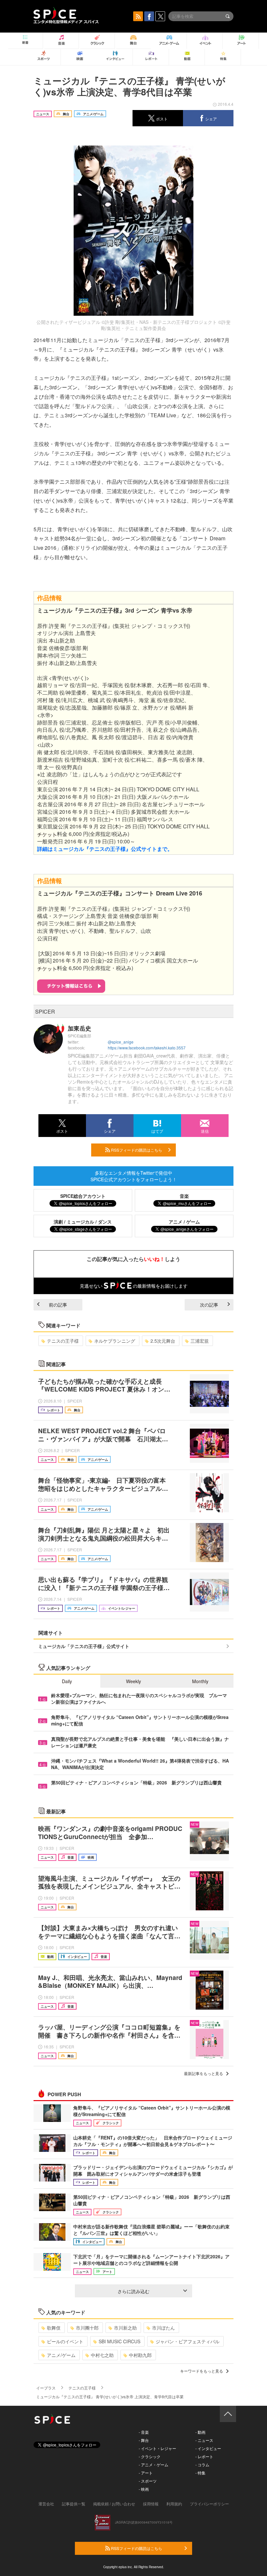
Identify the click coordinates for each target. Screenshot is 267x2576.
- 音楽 (144, 2432)
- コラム (202, 2465)
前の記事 (58, 1305)
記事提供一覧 (74, 2504)
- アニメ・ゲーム (154, 2465)
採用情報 (151, 2504)
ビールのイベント (65, 2341)
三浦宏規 (200, 1341)
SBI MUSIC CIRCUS (119, 2341)
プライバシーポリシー (209, 2504)
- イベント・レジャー (157, 2448)
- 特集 (200, 2473)
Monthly (200, 1681)
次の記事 (209, 1305)
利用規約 (174, 2504)
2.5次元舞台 (163, 1341)
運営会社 (46, 2504)
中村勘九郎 (140, 2355)
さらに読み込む (133, 2291)
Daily (67, 1681)
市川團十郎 (87, 2328)
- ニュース (204, 2440)
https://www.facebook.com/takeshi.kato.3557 (147, 1048)
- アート (146, 2473)
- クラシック (150, 2456)
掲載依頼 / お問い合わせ (114, 2504)
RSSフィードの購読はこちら (136, 1150)
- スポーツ (148, 2481)
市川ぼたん (163, 2328)
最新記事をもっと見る (204, 2073)
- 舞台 (144, 2440)
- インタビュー (208, 2448)
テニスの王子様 (63, 1341)
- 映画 (144, 2489)
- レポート (204, 2456)
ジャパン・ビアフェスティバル (188, 2341)
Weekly (133, 1681)
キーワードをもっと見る (202, 2371)
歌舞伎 (54, 2328)
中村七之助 (102, 2355)
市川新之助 (125, 2328)
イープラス (46, 2388)
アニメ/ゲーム (61, 2355)
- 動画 (200, 2432)
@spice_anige (121, 1042)
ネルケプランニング (115, 1341)
